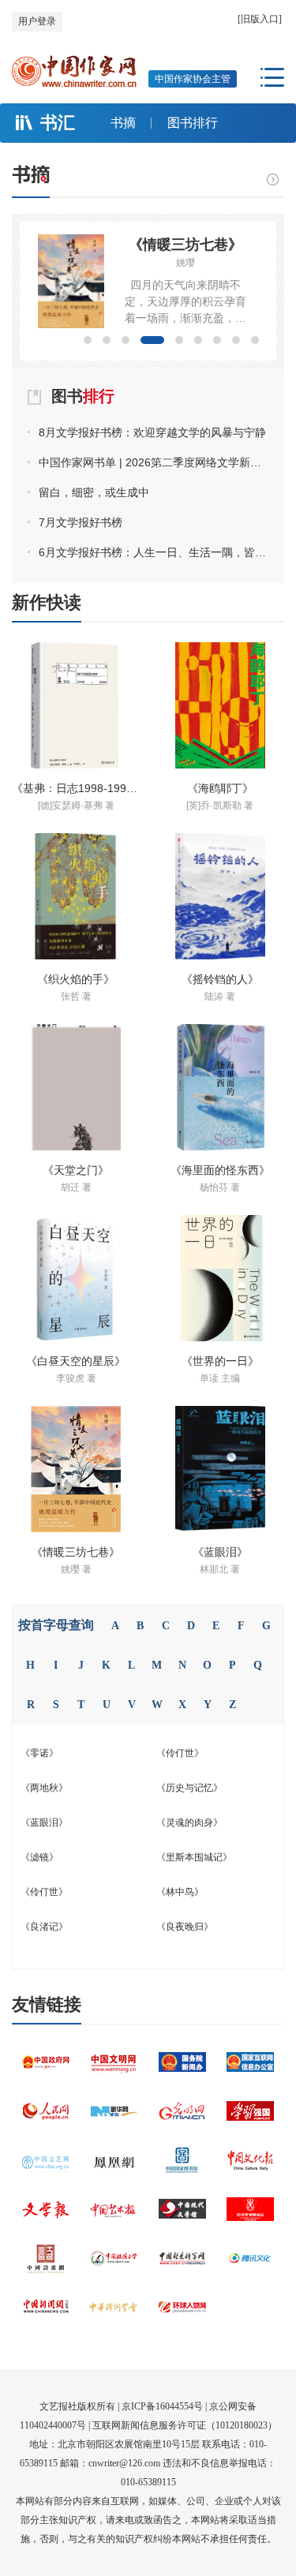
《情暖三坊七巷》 (185, 245)
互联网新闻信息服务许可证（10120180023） (185, 2425)
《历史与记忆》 (189, 1788)
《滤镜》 (39, 1857)
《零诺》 (39, 1753)
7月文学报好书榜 (81, 522)
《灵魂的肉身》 (189, 1823)
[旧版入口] (260, 19)
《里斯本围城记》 (194, 1857)
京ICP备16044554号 (162, 2406)
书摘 (123, 123)
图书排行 (193, 123)
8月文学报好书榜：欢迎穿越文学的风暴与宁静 (152, 432)
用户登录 (37, 21)
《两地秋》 (44, 1788)
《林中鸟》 (180, 1892)
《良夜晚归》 (185, 1927)
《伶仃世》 (180, 1753)
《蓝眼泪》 (44, 1823)
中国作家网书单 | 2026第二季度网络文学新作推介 (154, 462)
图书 (83, 396)
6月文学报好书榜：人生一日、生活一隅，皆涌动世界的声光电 (154, 552)
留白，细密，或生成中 (94, 492)
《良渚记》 (44, 1927)
